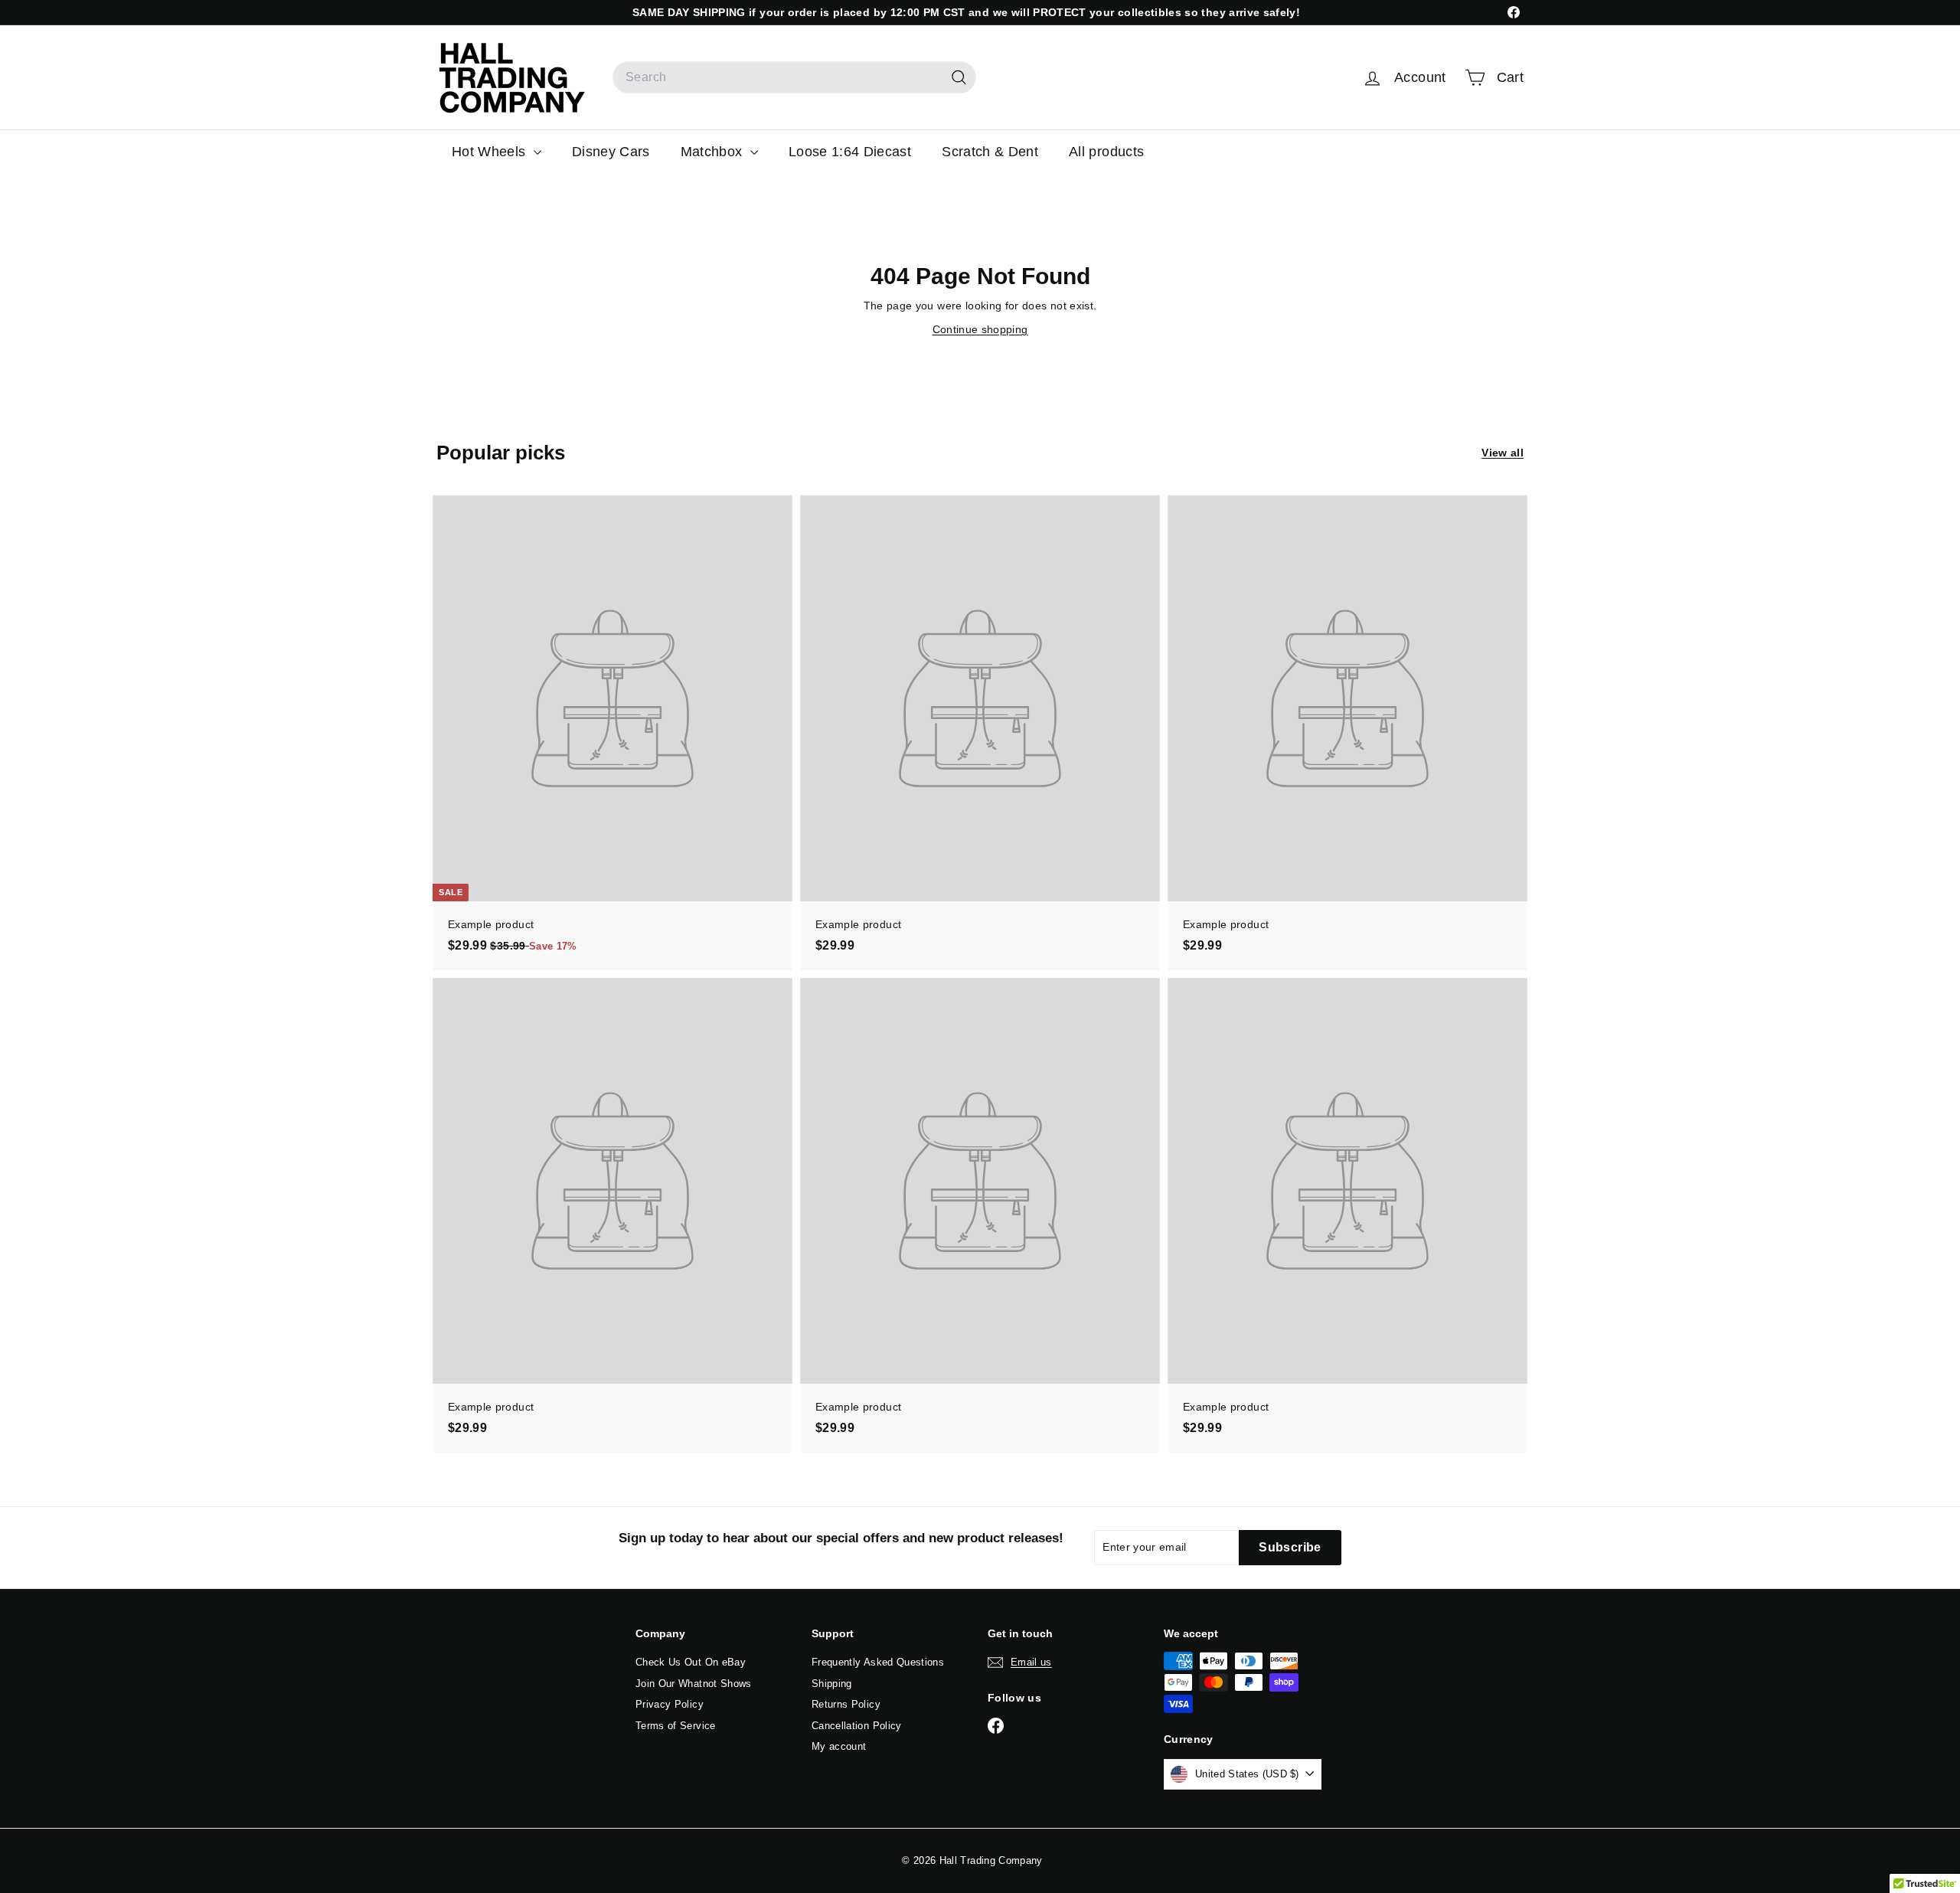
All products (1106, 152)
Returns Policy (846, 1704)
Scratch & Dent (990, 152)
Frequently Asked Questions (878, 1662)
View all (1503, 453)
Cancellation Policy (857, 1726)
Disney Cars (611, 152)
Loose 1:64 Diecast (850, 152)
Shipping (832, 1684)
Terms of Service (676, 1726)
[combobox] (794, 77)
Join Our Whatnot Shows (694, 1684)
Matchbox (714, 152)
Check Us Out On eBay (691, 1662)
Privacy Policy (670, 1704)
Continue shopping (980, 329)
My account (839, 1746)
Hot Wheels (491, 152)
